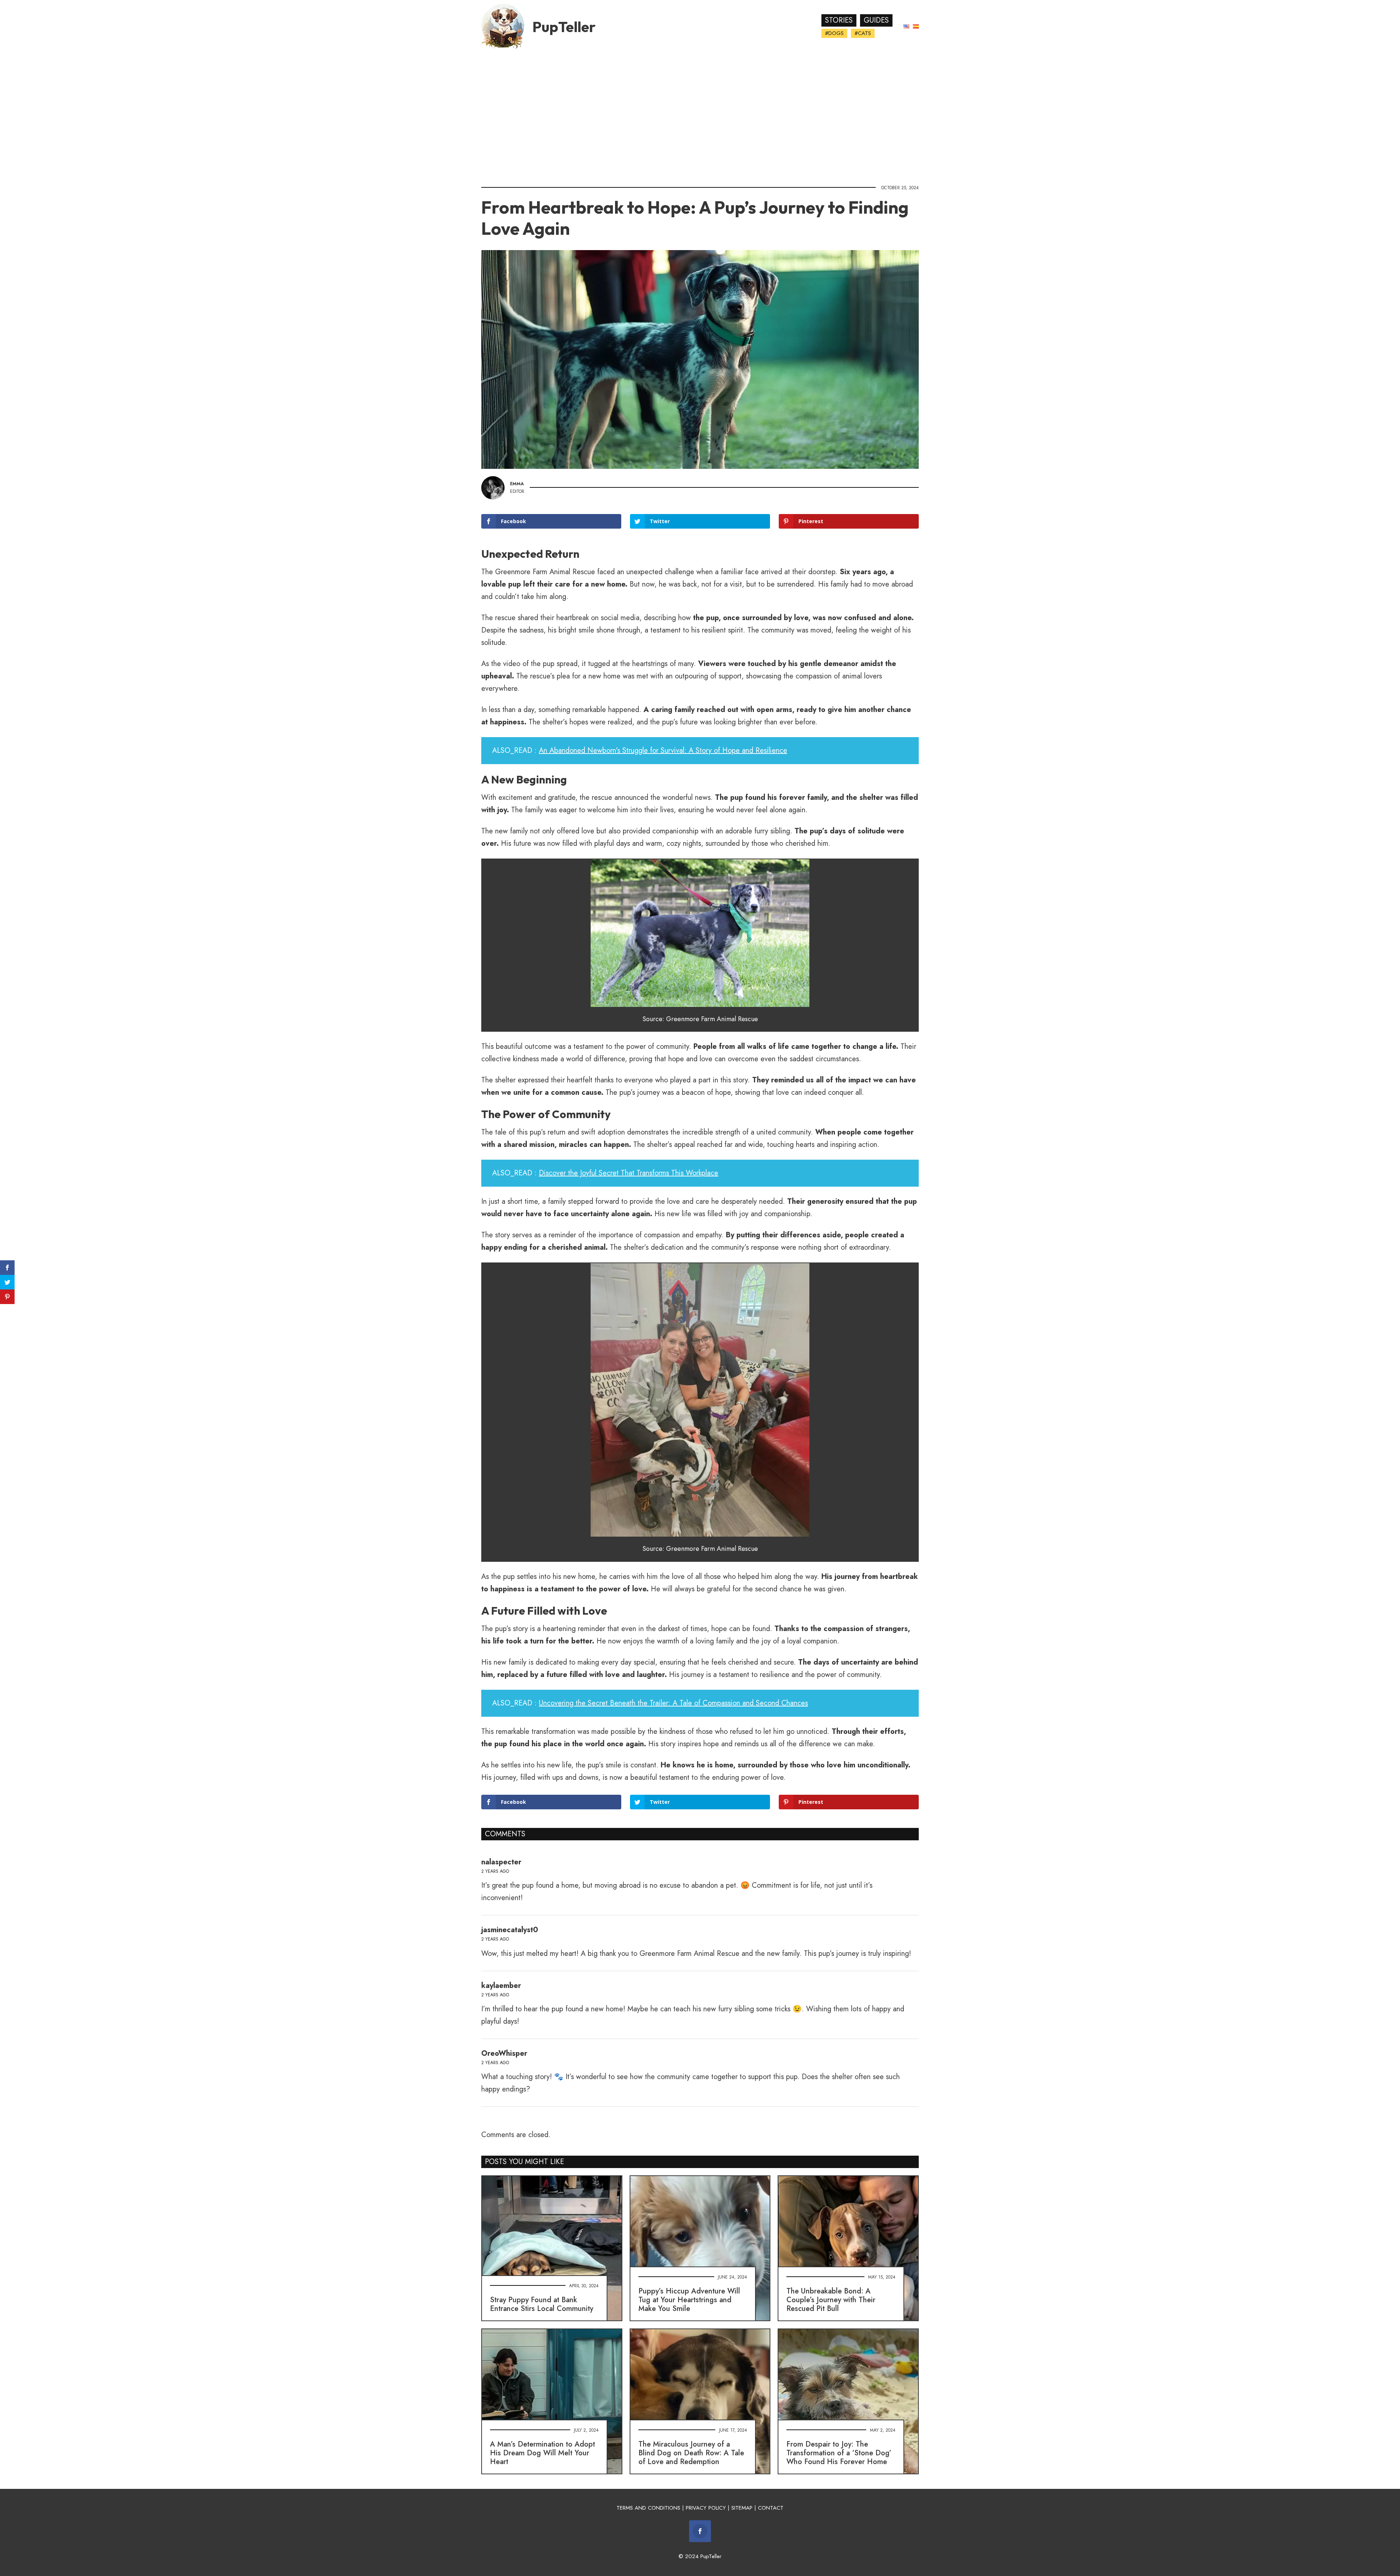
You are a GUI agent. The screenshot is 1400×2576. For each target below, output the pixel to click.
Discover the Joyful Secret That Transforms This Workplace (629, 1173)
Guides (876, 20)
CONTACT (771, 2508)
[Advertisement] (700, 115)
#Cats (863, 33)
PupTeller (564, 27)
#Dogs (834, 33)
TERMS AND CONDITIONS (648, 2508)
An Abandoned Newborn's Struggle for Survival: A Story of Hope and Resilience (663, 750)
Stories (839, 20)
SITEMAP (742, 2508)
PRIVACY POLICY (706, 2508)
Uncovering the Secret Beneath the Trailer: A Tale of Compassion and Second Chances (673, 1703)
